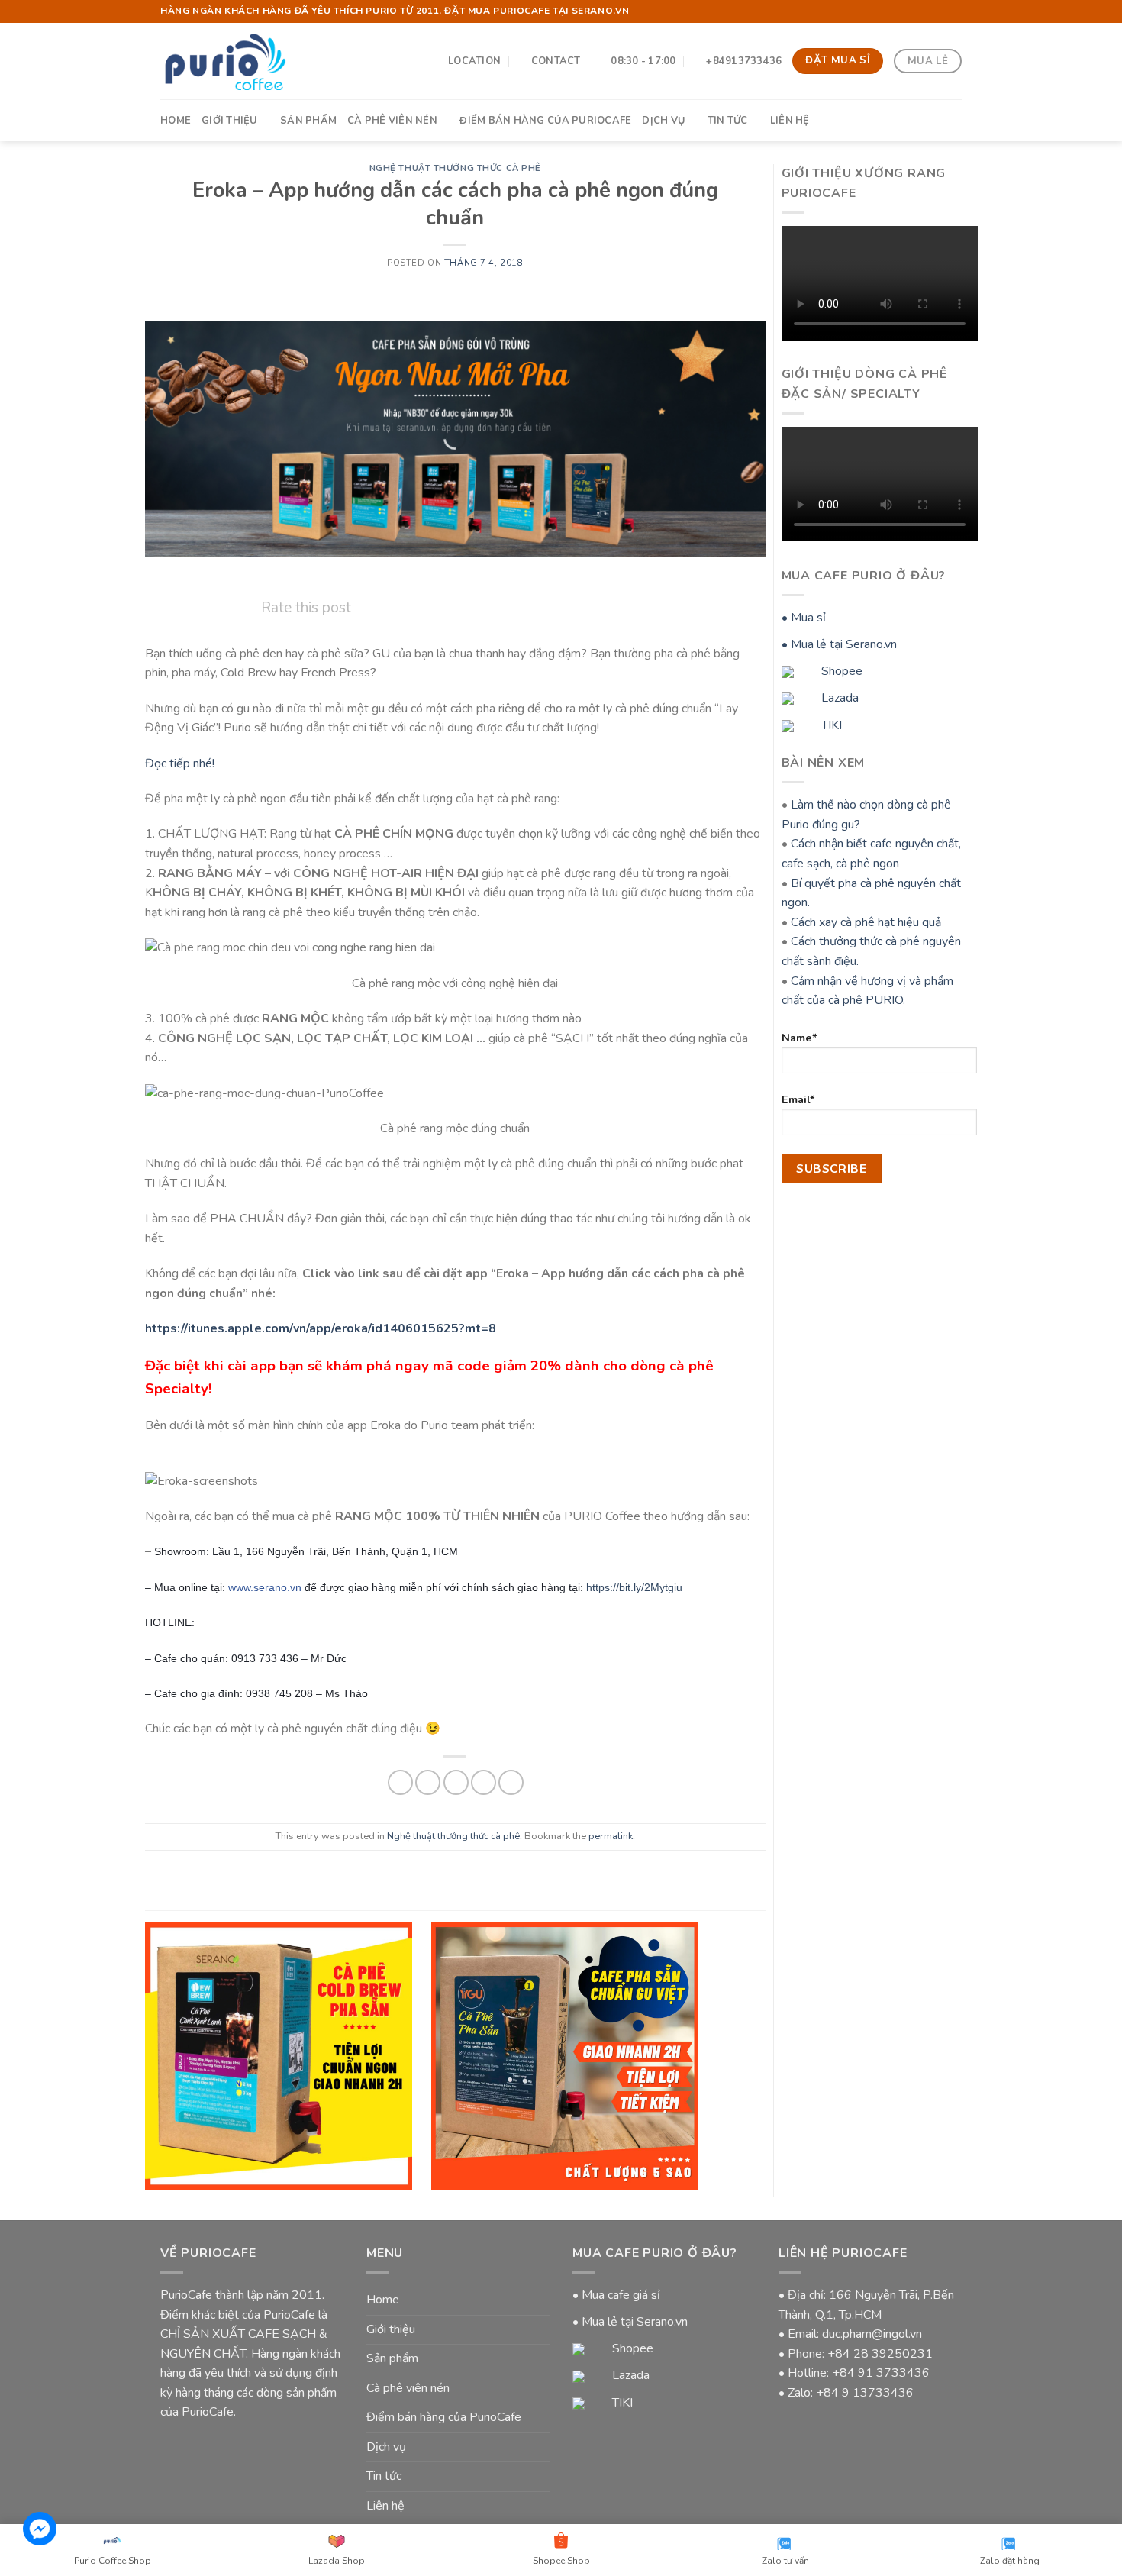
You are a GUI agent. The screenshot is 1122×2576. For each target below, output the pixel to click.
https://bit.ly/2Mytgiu (634, 1587)
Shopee (840, 671)
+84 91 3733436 (881, 2373)
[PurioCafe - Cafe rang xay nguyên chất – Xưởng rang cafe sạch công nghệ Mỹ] (225, 61)
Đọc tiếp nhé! (180, 763)
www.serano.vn (265, 1587)
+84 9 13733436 (865, 2393)
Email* (798, 1099)
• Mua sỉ (804, 618)
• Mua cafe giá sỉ (616, 2295)
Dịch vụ (663, 121)
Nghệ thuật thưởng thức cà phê (455, 168)
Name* (800, 1038)
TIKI (830, 725)
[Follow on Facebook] (940, 11)
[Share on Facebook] (400, 1782)
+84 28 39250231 (880, 2354)
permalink (611, 1836)
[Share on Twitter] (428, 1782)
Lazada (838, 698)
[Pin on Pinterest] (484, 1782)
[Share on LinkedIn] (511, 1782)
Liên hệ (790, 121)
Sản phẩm (308, 121)
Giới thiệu (230, 121)
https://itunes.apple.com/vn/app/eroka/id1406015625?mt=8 (321, 1328)
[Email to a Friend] (456, 1782)
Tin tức (728, 121)
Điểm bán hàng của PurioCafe (545, 121)
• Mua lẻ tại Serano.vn (839, 644)
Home (176, 121)
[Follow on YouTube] (954, 11)
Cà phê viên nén (392, 121)
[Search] (956, 120)
